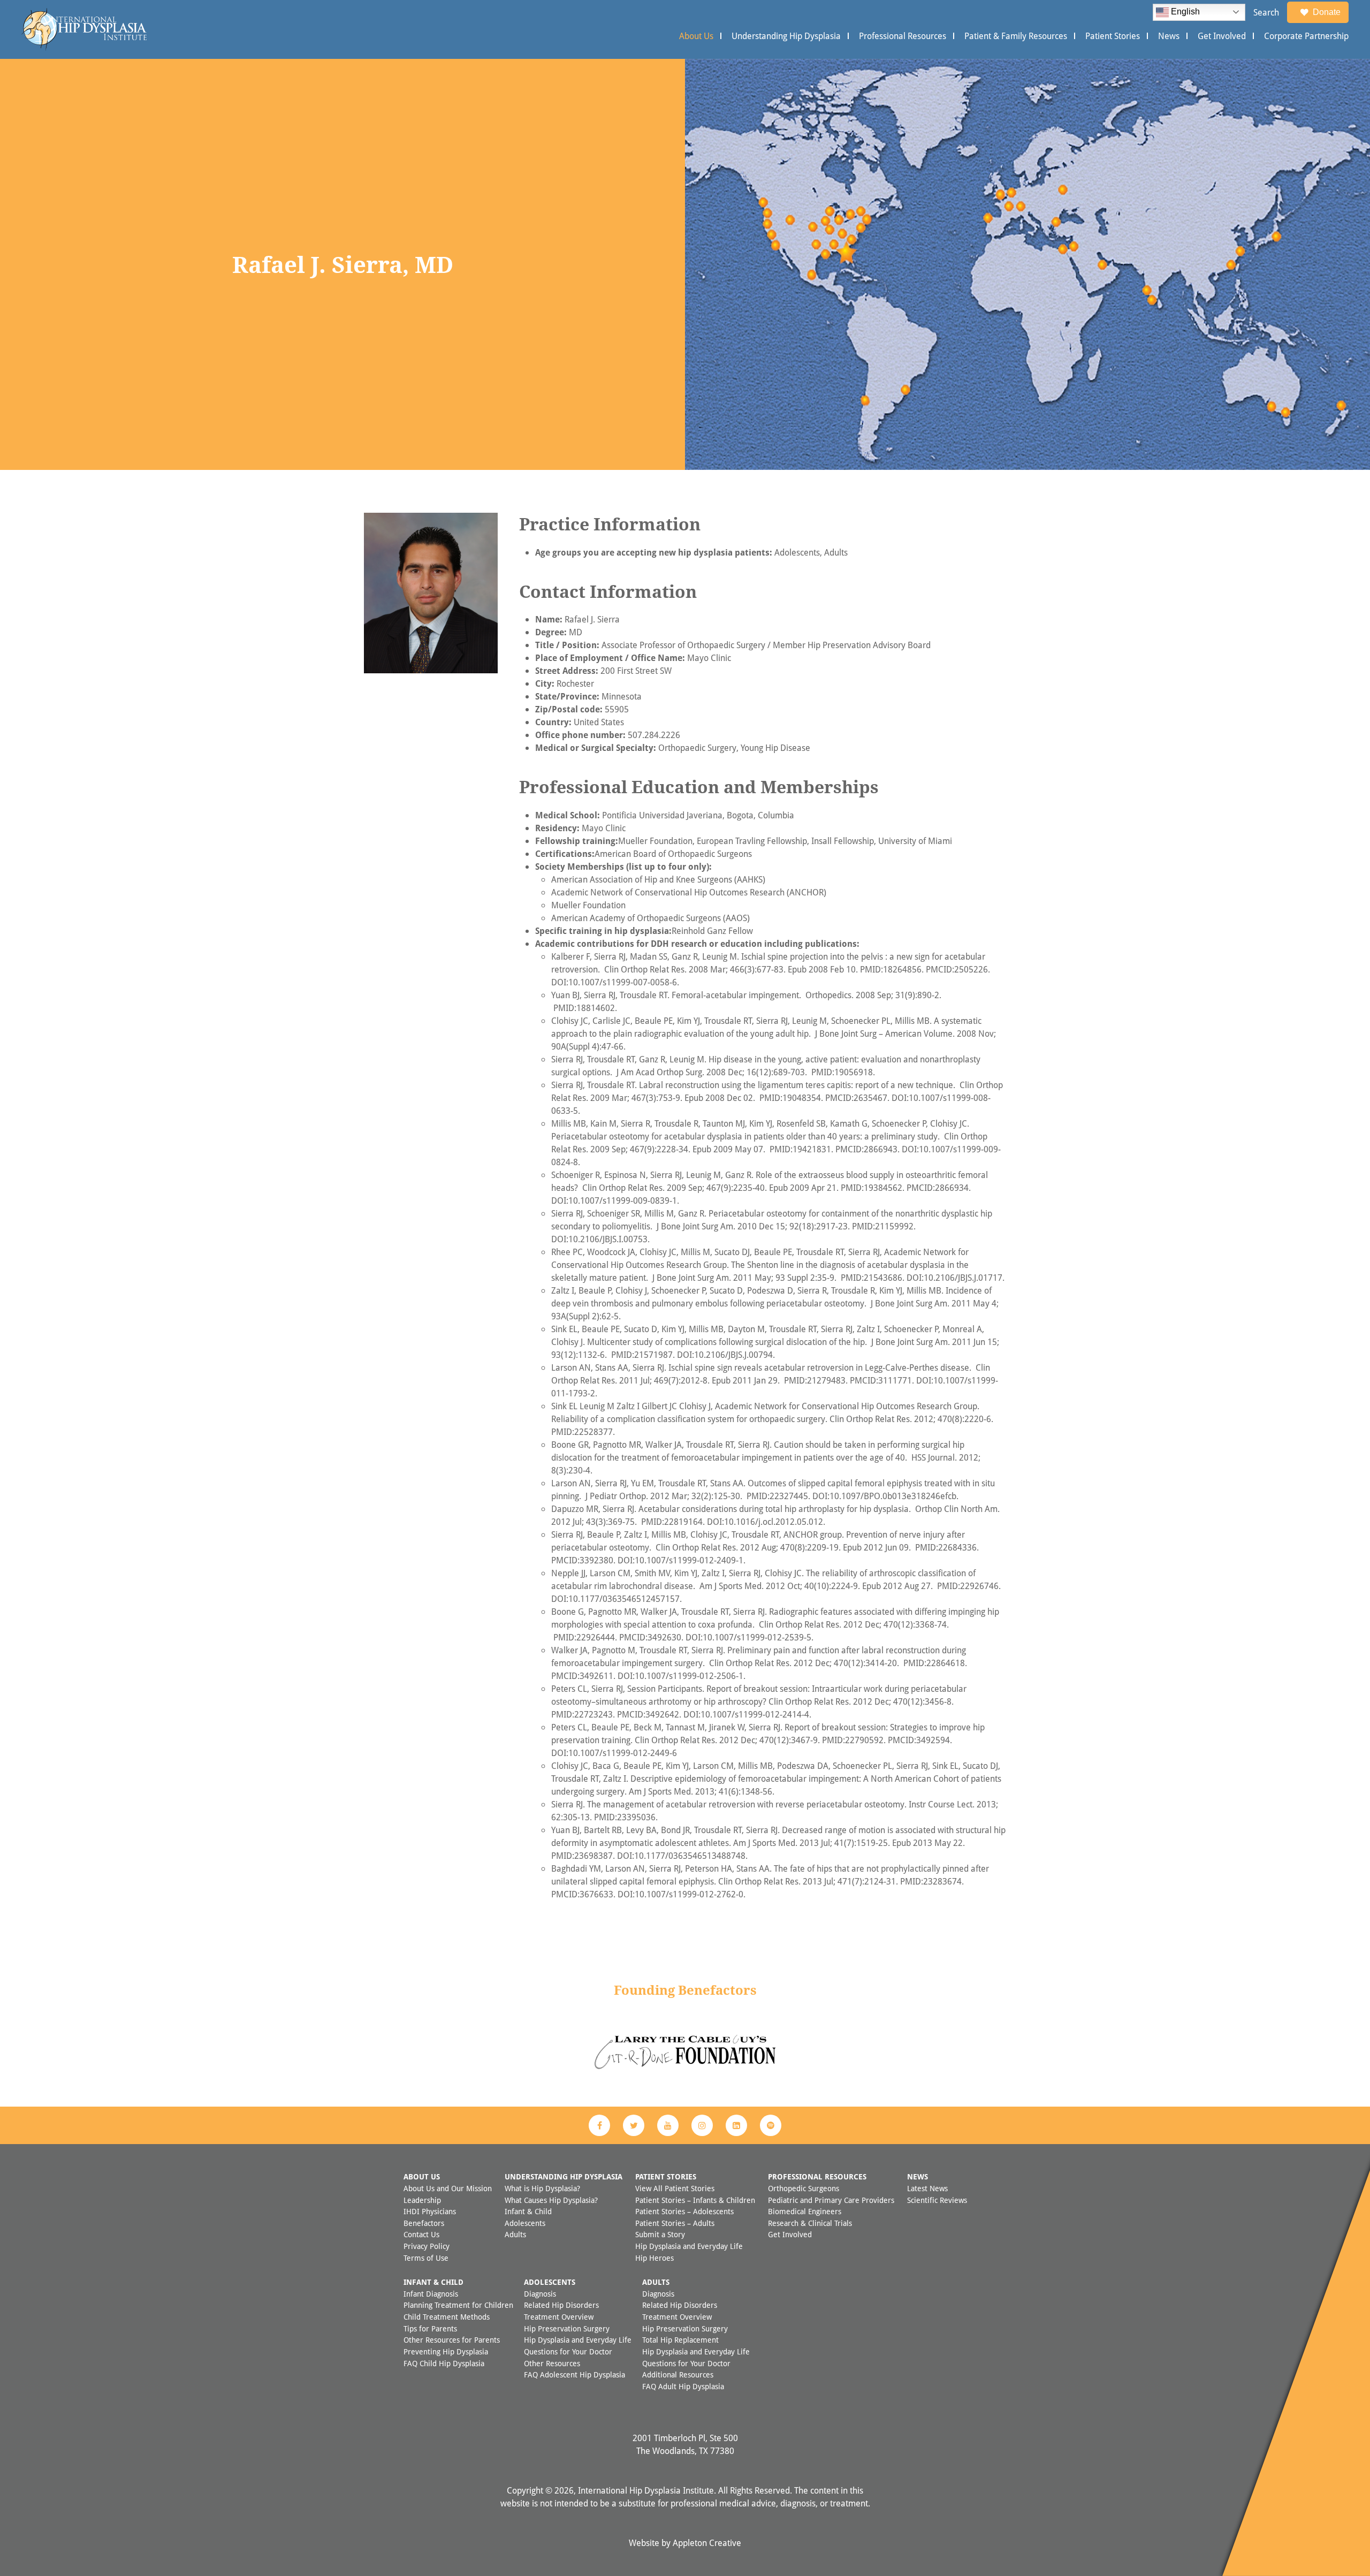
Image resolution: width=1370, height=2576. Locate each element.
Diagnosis (540, 2294)
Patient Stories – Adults (675, 2223)
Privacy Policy (427, 2246)
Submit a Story (660, 2234)
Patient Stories (1113, 36)
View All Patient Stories (675, 2188)
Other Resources (552, 2363)
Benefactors (424, 2223)
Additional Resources (678, 2374)
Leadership (422, 2200)
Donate (1327, 12)
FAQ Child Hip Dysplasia (444, 2363)
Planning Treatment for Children (458, 2305)
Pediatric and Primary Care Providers (831, 2200)
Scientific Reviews (937, 2200)
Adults (515, 2234)
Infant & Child (528, 2211)
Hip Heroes (654, 2258)
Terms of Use (426, 2258)
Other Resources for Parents (452, 2340)
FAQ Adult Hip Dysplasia (683, 2386)
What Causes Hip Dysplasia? (551, 2200)
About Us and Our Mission (448, 2188)
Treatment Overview (559, 2317)
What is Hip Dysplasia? (542, 2188)
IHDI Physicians (430, 2211)
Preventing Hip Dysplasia (446, 2351)
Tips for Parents (430, 2328)
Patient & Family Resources (1016, 36)
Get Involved (1222, 36)
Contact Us (421, 2234)
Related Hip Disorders (561, 2305)
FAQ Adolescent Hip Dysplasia (574, 2374)
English (1184, 12)
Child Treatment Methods (447, 2317)
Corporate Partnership (1306, 36)
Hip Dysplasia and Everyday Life (689, 2246)
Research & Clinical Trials (810, 2223)
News (1169, 36)
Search (1266, 12)
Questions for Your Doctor (568, 2351)
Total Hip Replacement (680, 2340)
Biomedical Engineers (805, 2211)
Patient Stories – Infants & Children (695, 2200)
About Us (696, 36)
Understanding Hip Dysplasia (786, 36)
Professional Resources (903, 36)
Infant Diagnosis (431, 2294)
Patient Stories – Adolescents (684, 2211)
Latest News (927, 2188)
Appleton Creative (707, 2543)
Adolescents (525, 2223)
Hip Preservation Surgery (567, 2328)
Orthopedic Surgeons (804, 2188)
